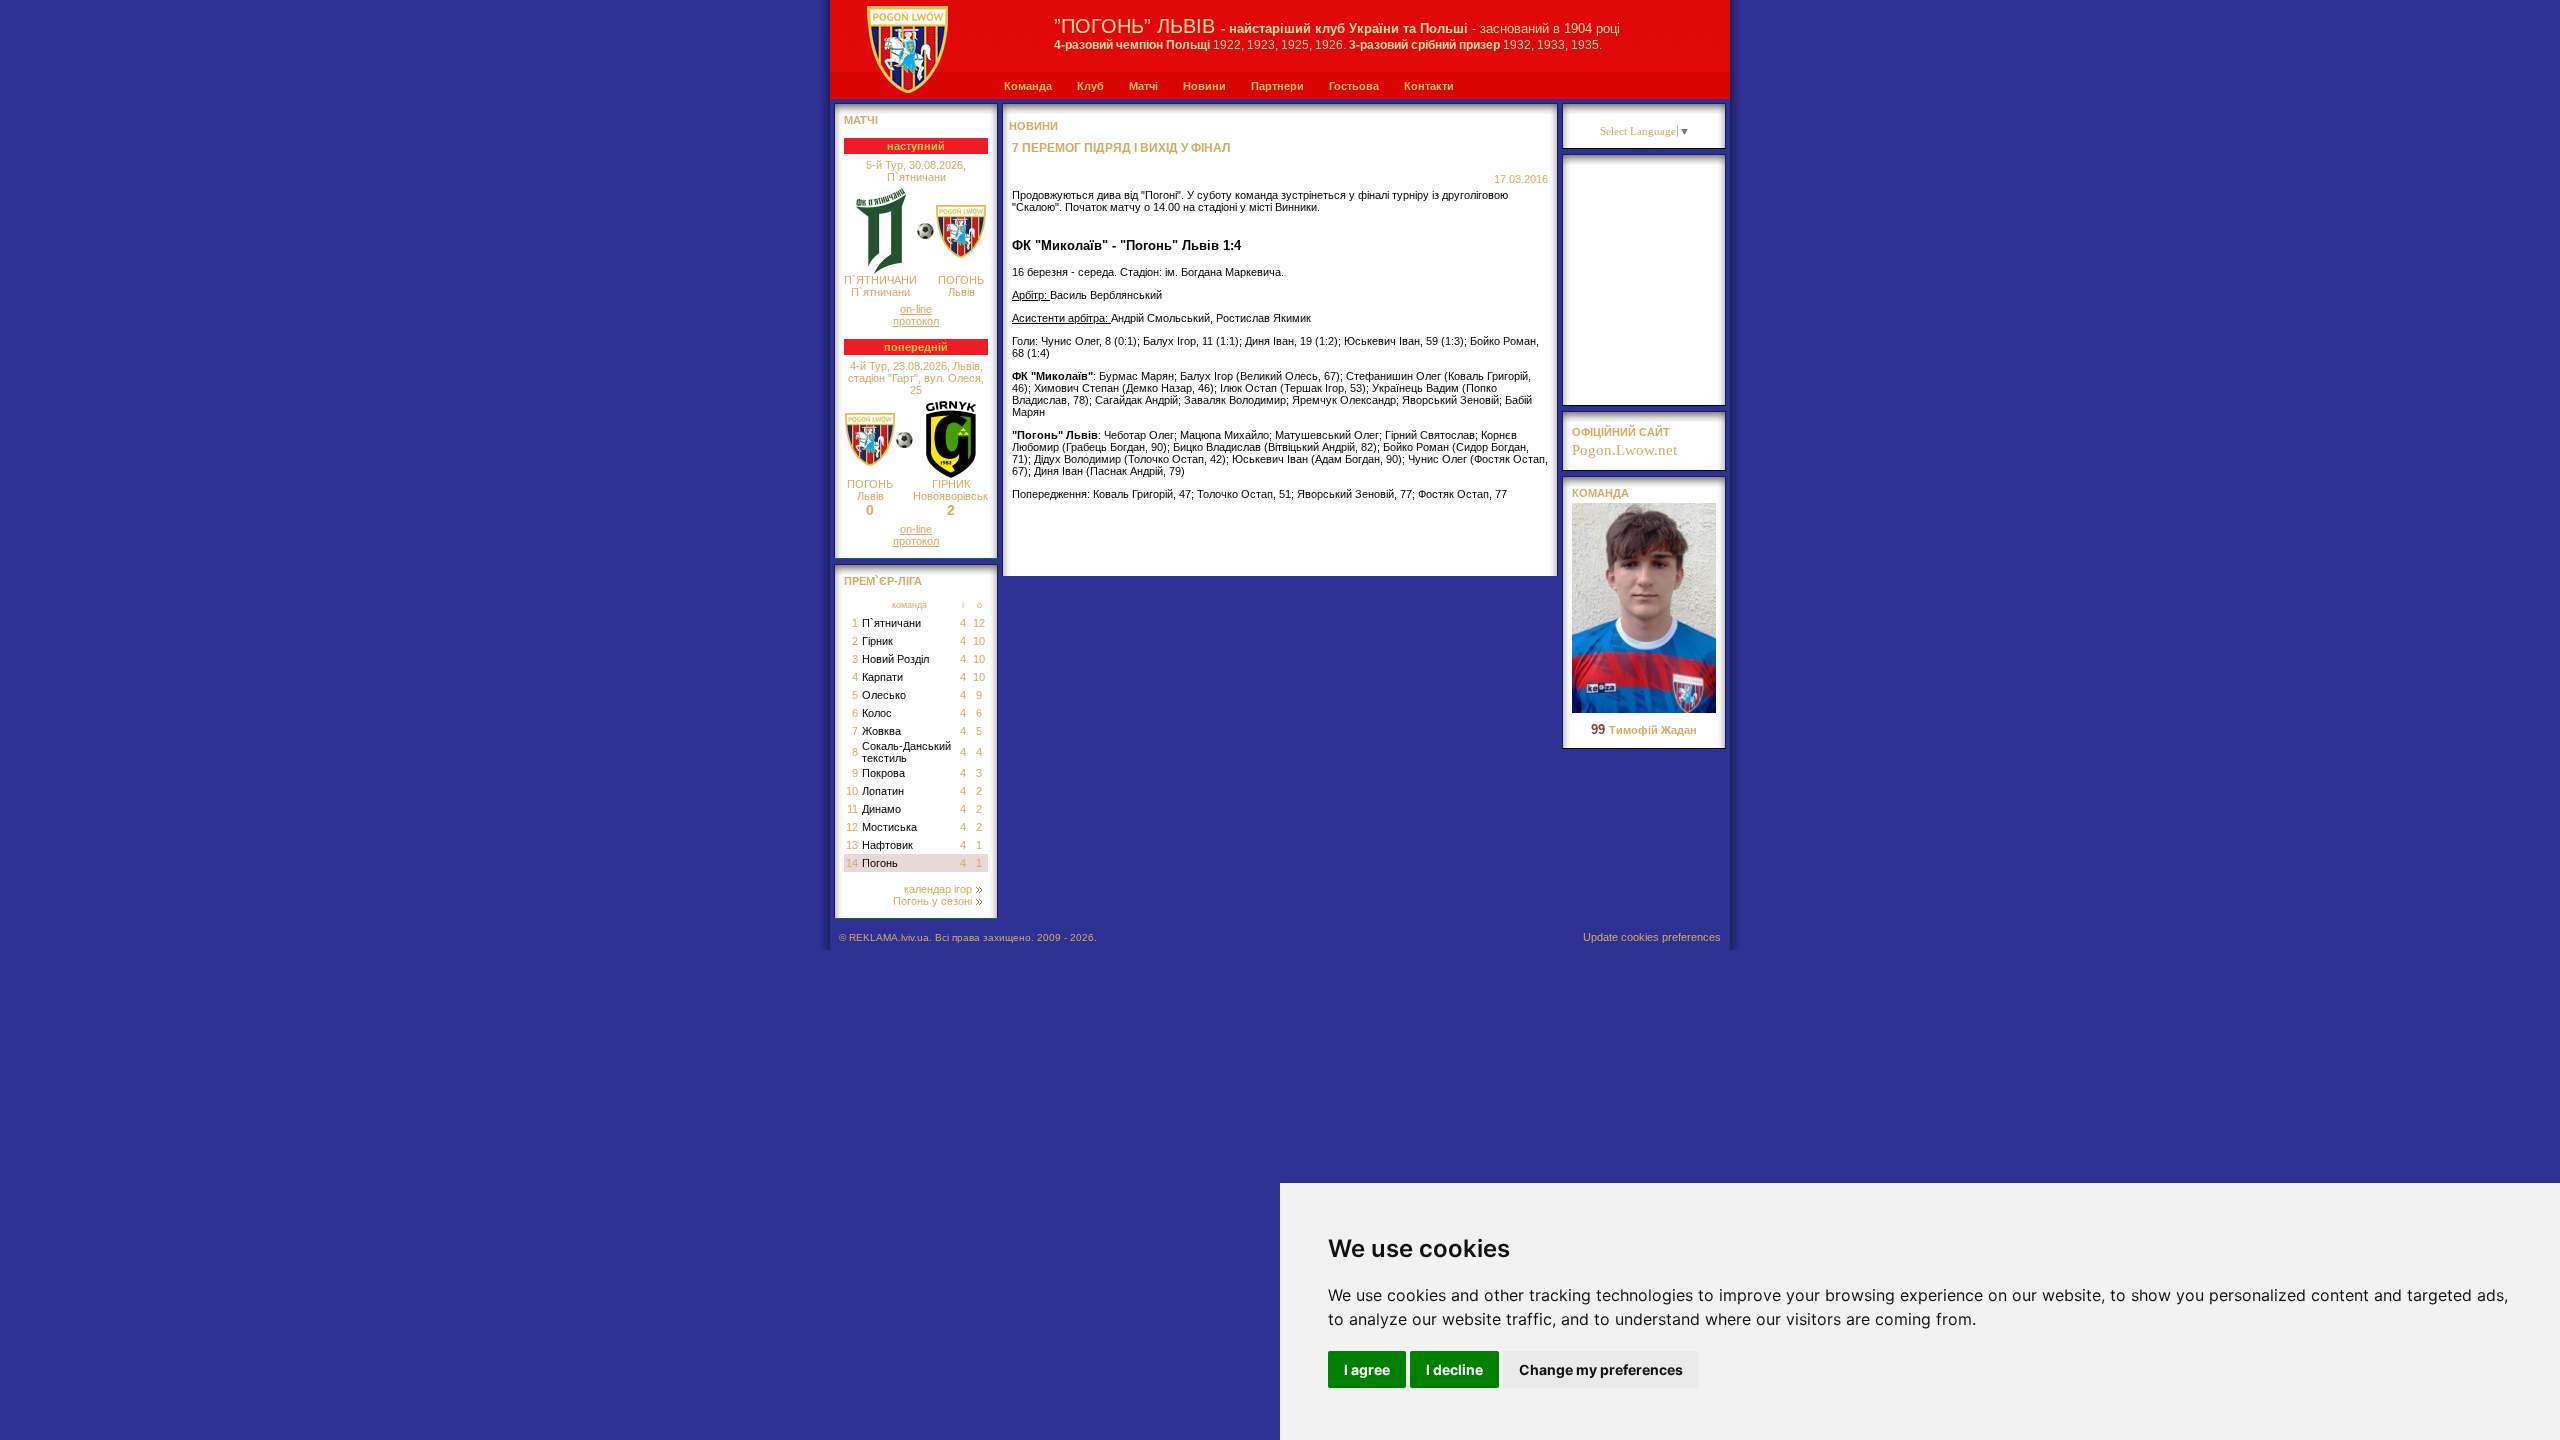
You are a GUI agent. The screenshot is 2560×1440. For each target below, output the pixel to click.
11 (852, 809)
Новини (1204, 86)
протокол (916, 321)
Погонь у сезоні (932, 901)
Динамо (881, 809)
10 (979, 641)
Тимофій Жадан (1644, 730)
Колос (877, 713)
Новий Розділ (895, 659)
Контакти (1429, 86)
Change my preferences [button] (1601, 1369)
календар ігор (938, 889)
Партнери (1277, 86)
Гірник (877, 641)
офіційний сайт (1621, 432)
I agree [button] (1367, 1369)
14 (852, 863)
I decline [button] (1454, 1369)
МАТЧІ (861, 120)
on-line (916, 309)
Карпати (882, 677)
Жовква (881, 731)
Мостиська (889, 827)
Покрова (883, 773)
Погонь (880, 863)
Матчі (1143, 86)
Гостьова (1354, 86)
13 (852, 845)
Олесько (884, 695)
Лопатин (883, 791)
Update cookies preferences (1652, 937)
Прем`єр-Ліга (883, 581)
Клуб (1090, 86)
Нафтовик (887, 845)
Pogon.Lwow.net (1624, 450)
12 (979, 623)
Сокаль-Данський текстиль (906, 752)
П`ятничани (891, 623)
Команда (1028, 86)
